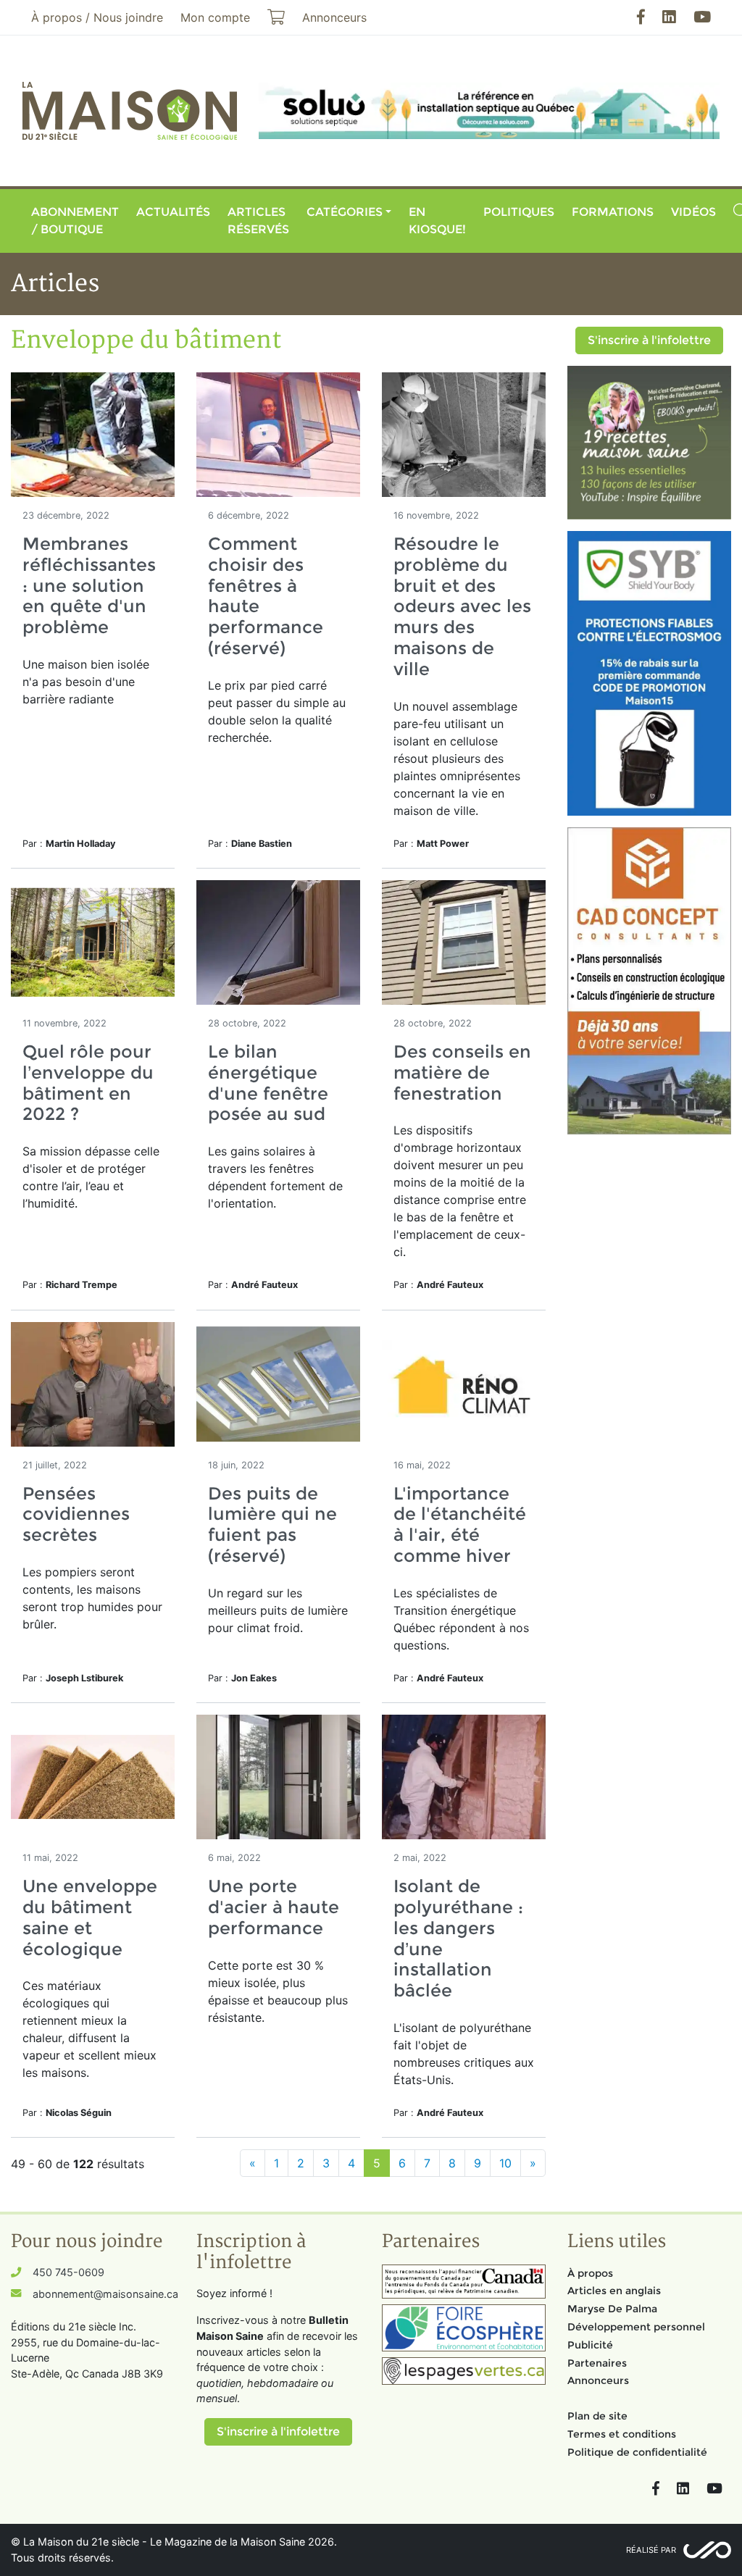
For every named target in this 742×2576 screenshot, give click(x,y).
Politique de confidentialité (637, 2452)
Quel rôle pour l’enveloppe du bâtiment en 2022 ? (88, 1083)
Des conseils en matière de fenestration (462, 1072)
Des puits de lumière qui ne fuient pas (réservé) (272, 1525)
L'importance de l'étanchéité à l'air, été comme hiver (460, 1525)
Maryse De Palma (612, 2309)
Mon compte (215, 17)
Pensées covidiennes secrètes (76, 1514)
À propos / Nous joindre (97, 17)
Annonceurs (598, 2380)
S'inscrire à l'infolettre (649, 340)
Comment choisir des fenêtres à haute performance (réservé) (266, 596)
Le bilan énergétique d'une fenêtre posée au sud (268, 1083)
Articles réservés (258, 221)
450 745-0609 (68, 2272)
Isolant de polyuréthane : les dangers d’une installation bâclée (458, 1938)
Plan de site (597, 2416)
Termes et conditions (622, 2434)
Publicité (590, 2345)
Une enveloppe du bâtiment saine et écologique (90, 1917)
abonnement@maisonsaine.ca (105, 2294)
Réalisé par (651, 2550)
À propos (590, 2273)
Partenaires (597, 2363)
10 (505, 2163)
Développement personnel (636, 2327)
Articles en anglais (614, 2291)
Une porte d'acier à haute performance (274, 1907)
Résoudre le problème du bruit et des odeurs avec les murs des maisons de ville (462, 606)
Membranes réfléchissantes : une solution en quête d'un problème (89, 585)
